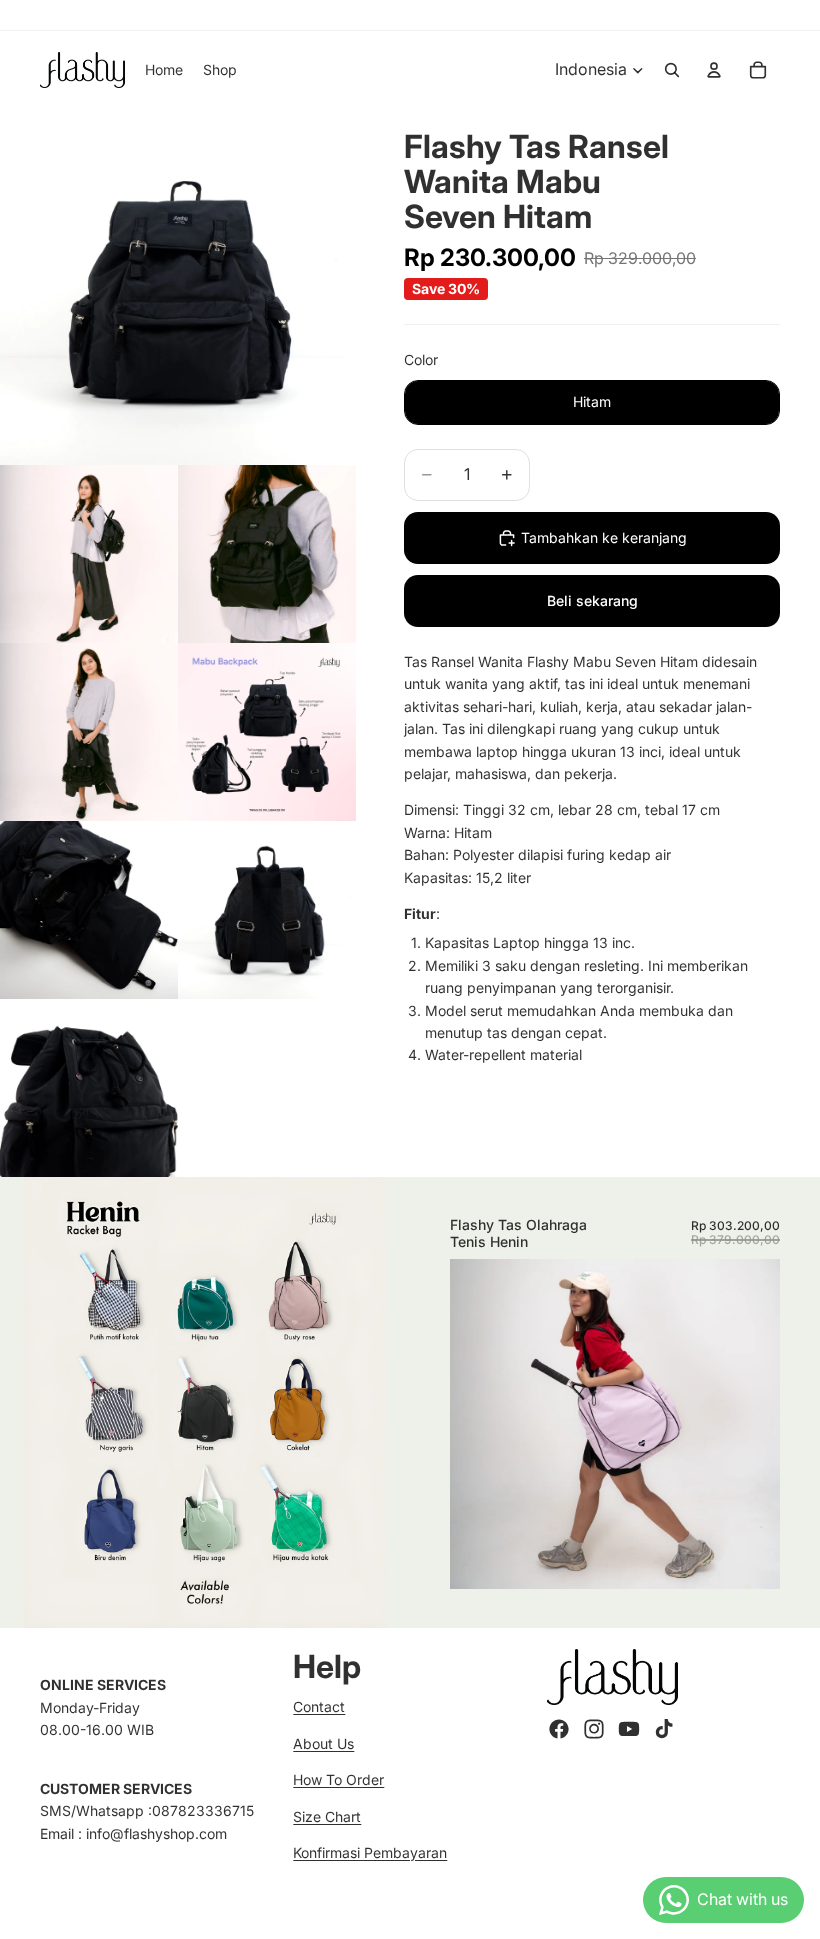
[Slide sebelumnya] (480, 1423)
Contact (319, 1706)
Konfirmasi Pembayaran (370, 1852)
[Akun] (714, 70)
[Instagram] (594, 1729)
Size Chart (327, 1816)
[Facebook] (559, 1729)
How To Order (338, 1779)
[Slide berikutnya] (750, 1423)
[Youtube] (629, 1729)
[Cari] (672, 70)
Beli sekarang (592, 600)
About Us (323, 1743)
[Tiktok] (664, 1729)
